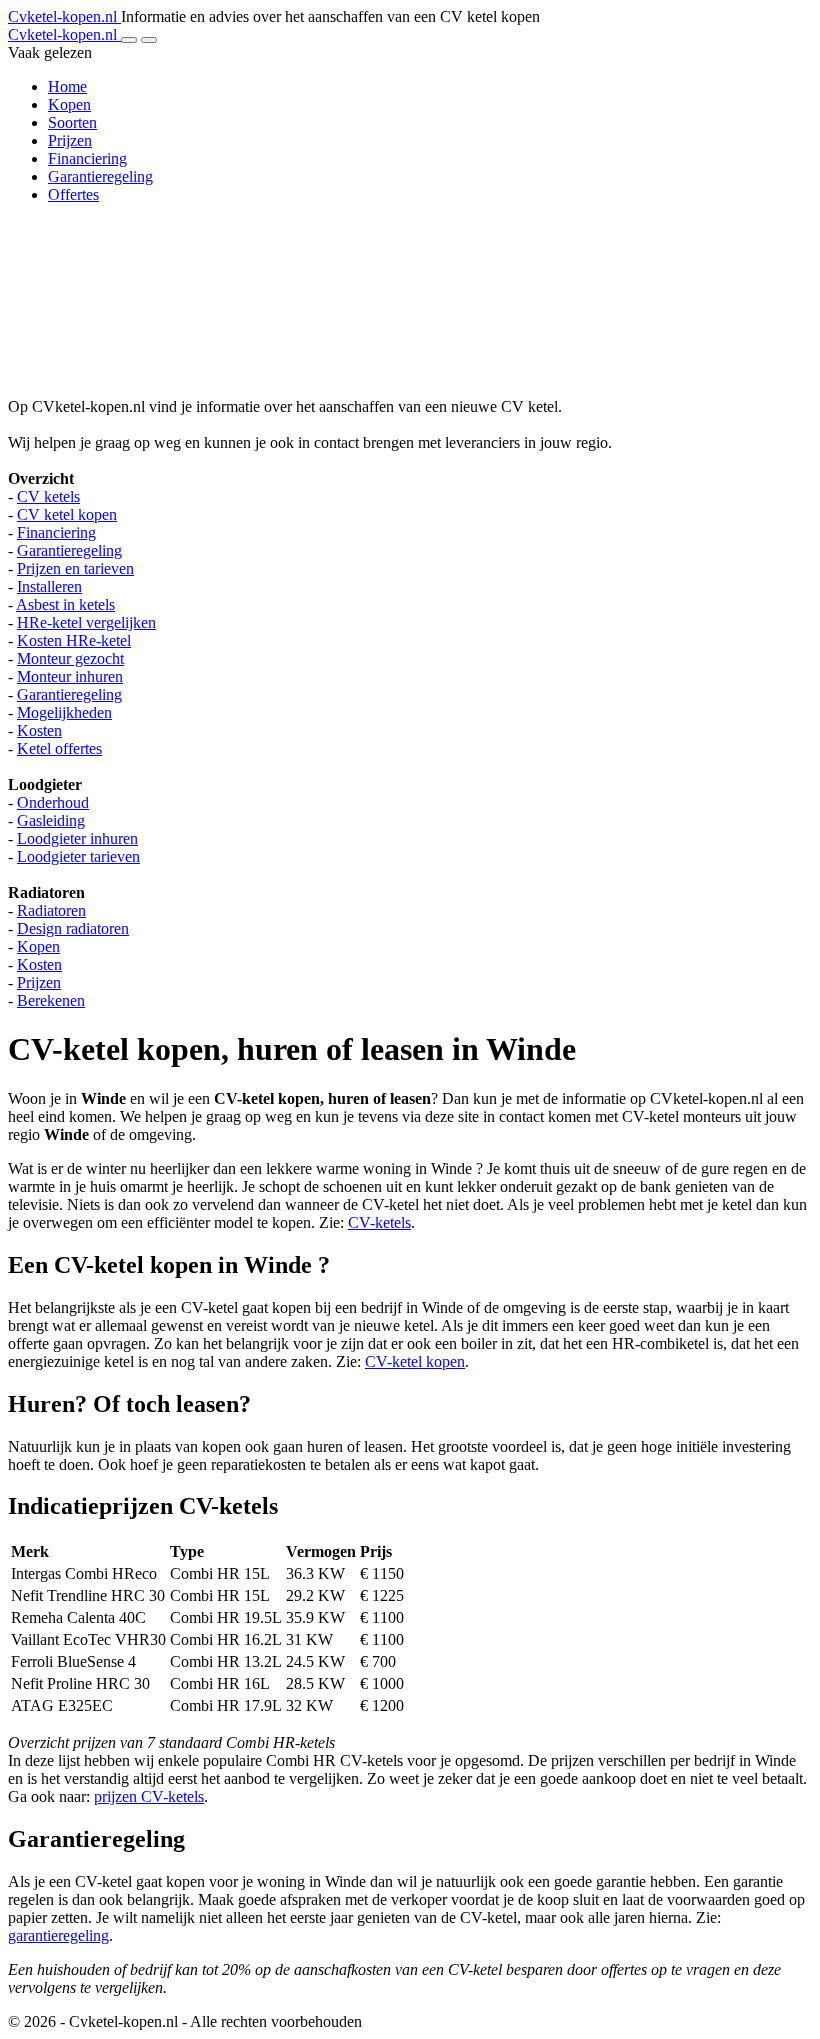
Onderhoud (53, 802)
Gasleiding (51, 820)
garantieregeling (58, 1935)
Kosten (39, 730)
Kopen (69, 104)
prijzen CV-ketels (149, 1796)
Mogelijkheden (64, 712)
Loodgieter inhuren (77, 838)
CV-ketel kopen (415, 1361)
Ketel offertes (59, 748)
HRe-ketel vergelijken (86, 622)
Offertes (73, 194)
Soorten (72, 122)
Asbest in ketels (65, 604)
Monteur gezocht (70, 658)
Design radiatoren (73, 928)
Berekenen (51, 1000)
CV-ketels (379, 1222)
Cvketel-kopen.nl (64, 16)
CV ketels (48, 496)
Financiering (87, 158)
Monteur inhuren (70, 676)
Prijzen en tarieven (75, 568)
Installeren (49, 586)
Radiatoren (51, 910)
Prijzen (70, 140)
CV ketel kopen (67, 514)
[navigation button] (129, 40)
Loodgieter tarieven (78, 856)
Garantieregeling (100, 176)
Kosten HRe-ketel (74, 640)
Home (67, 86)
